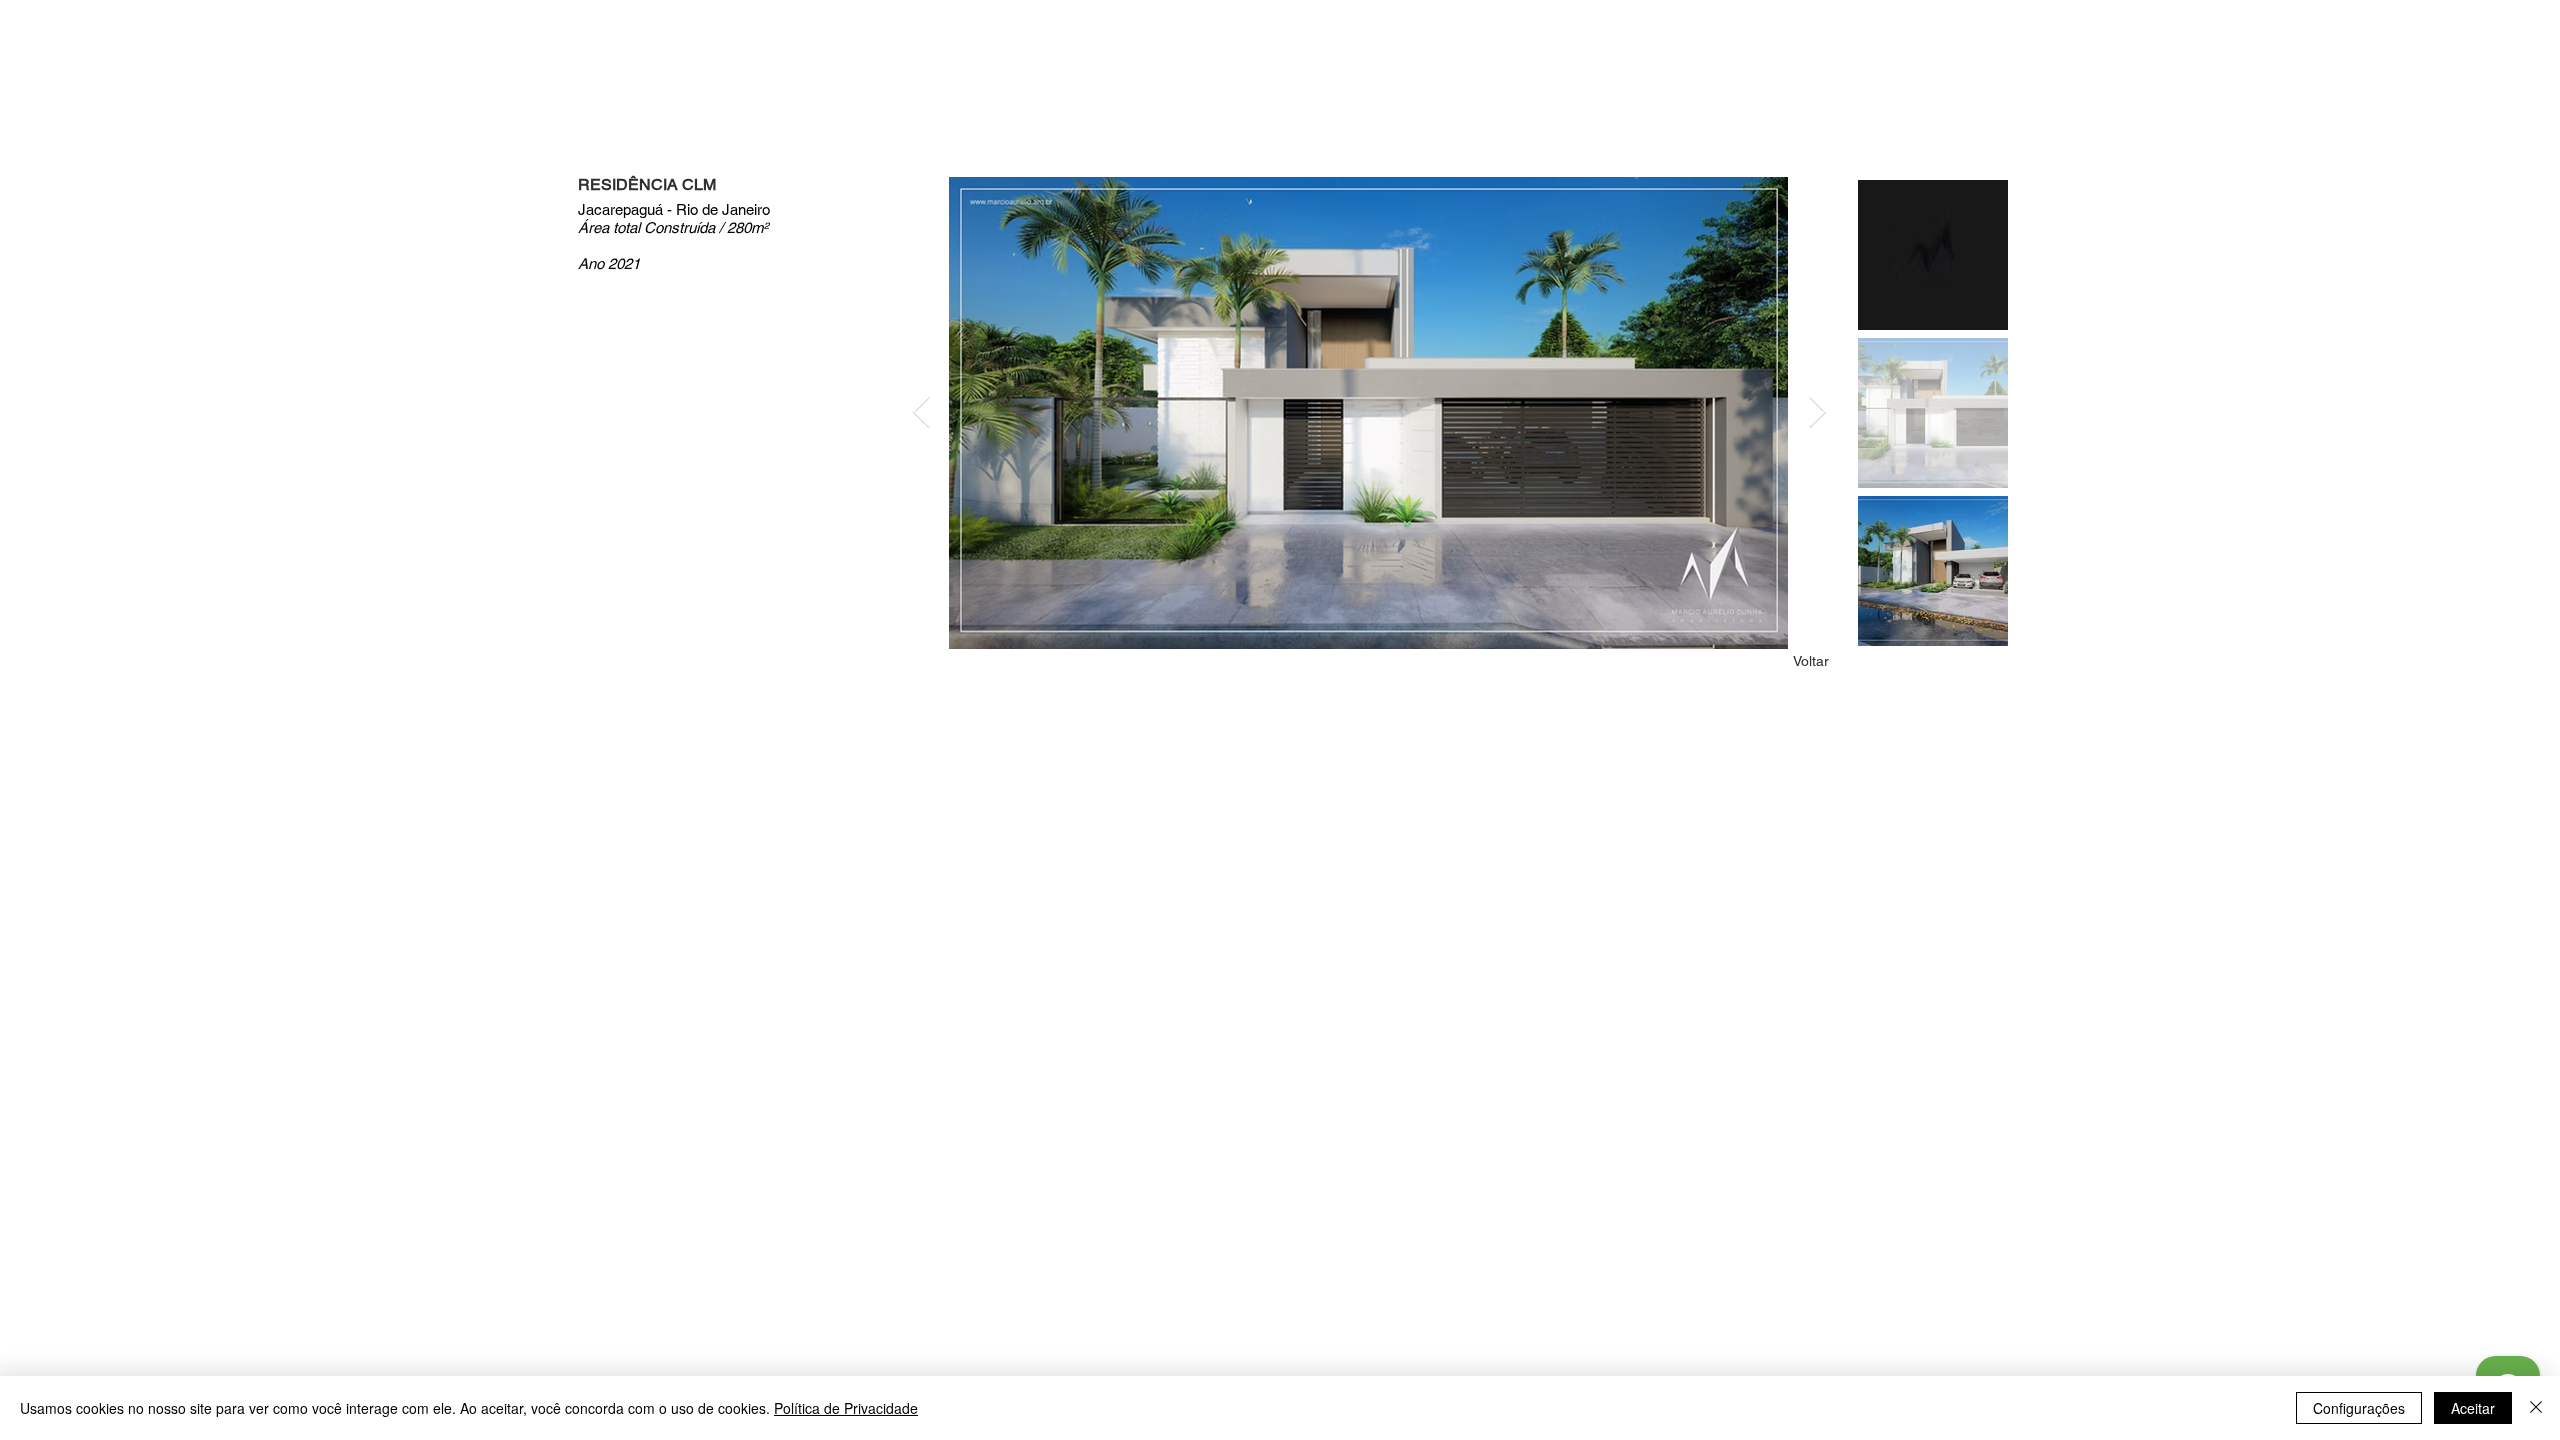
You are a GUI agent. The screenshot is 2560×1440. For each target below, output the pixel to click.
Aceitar (2473, 1408)
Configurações (2359, 1408)
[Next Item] (1817, 413)
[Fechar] (2536, 1408)
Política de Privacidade (846, 1408)
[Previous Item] (921, 413)
